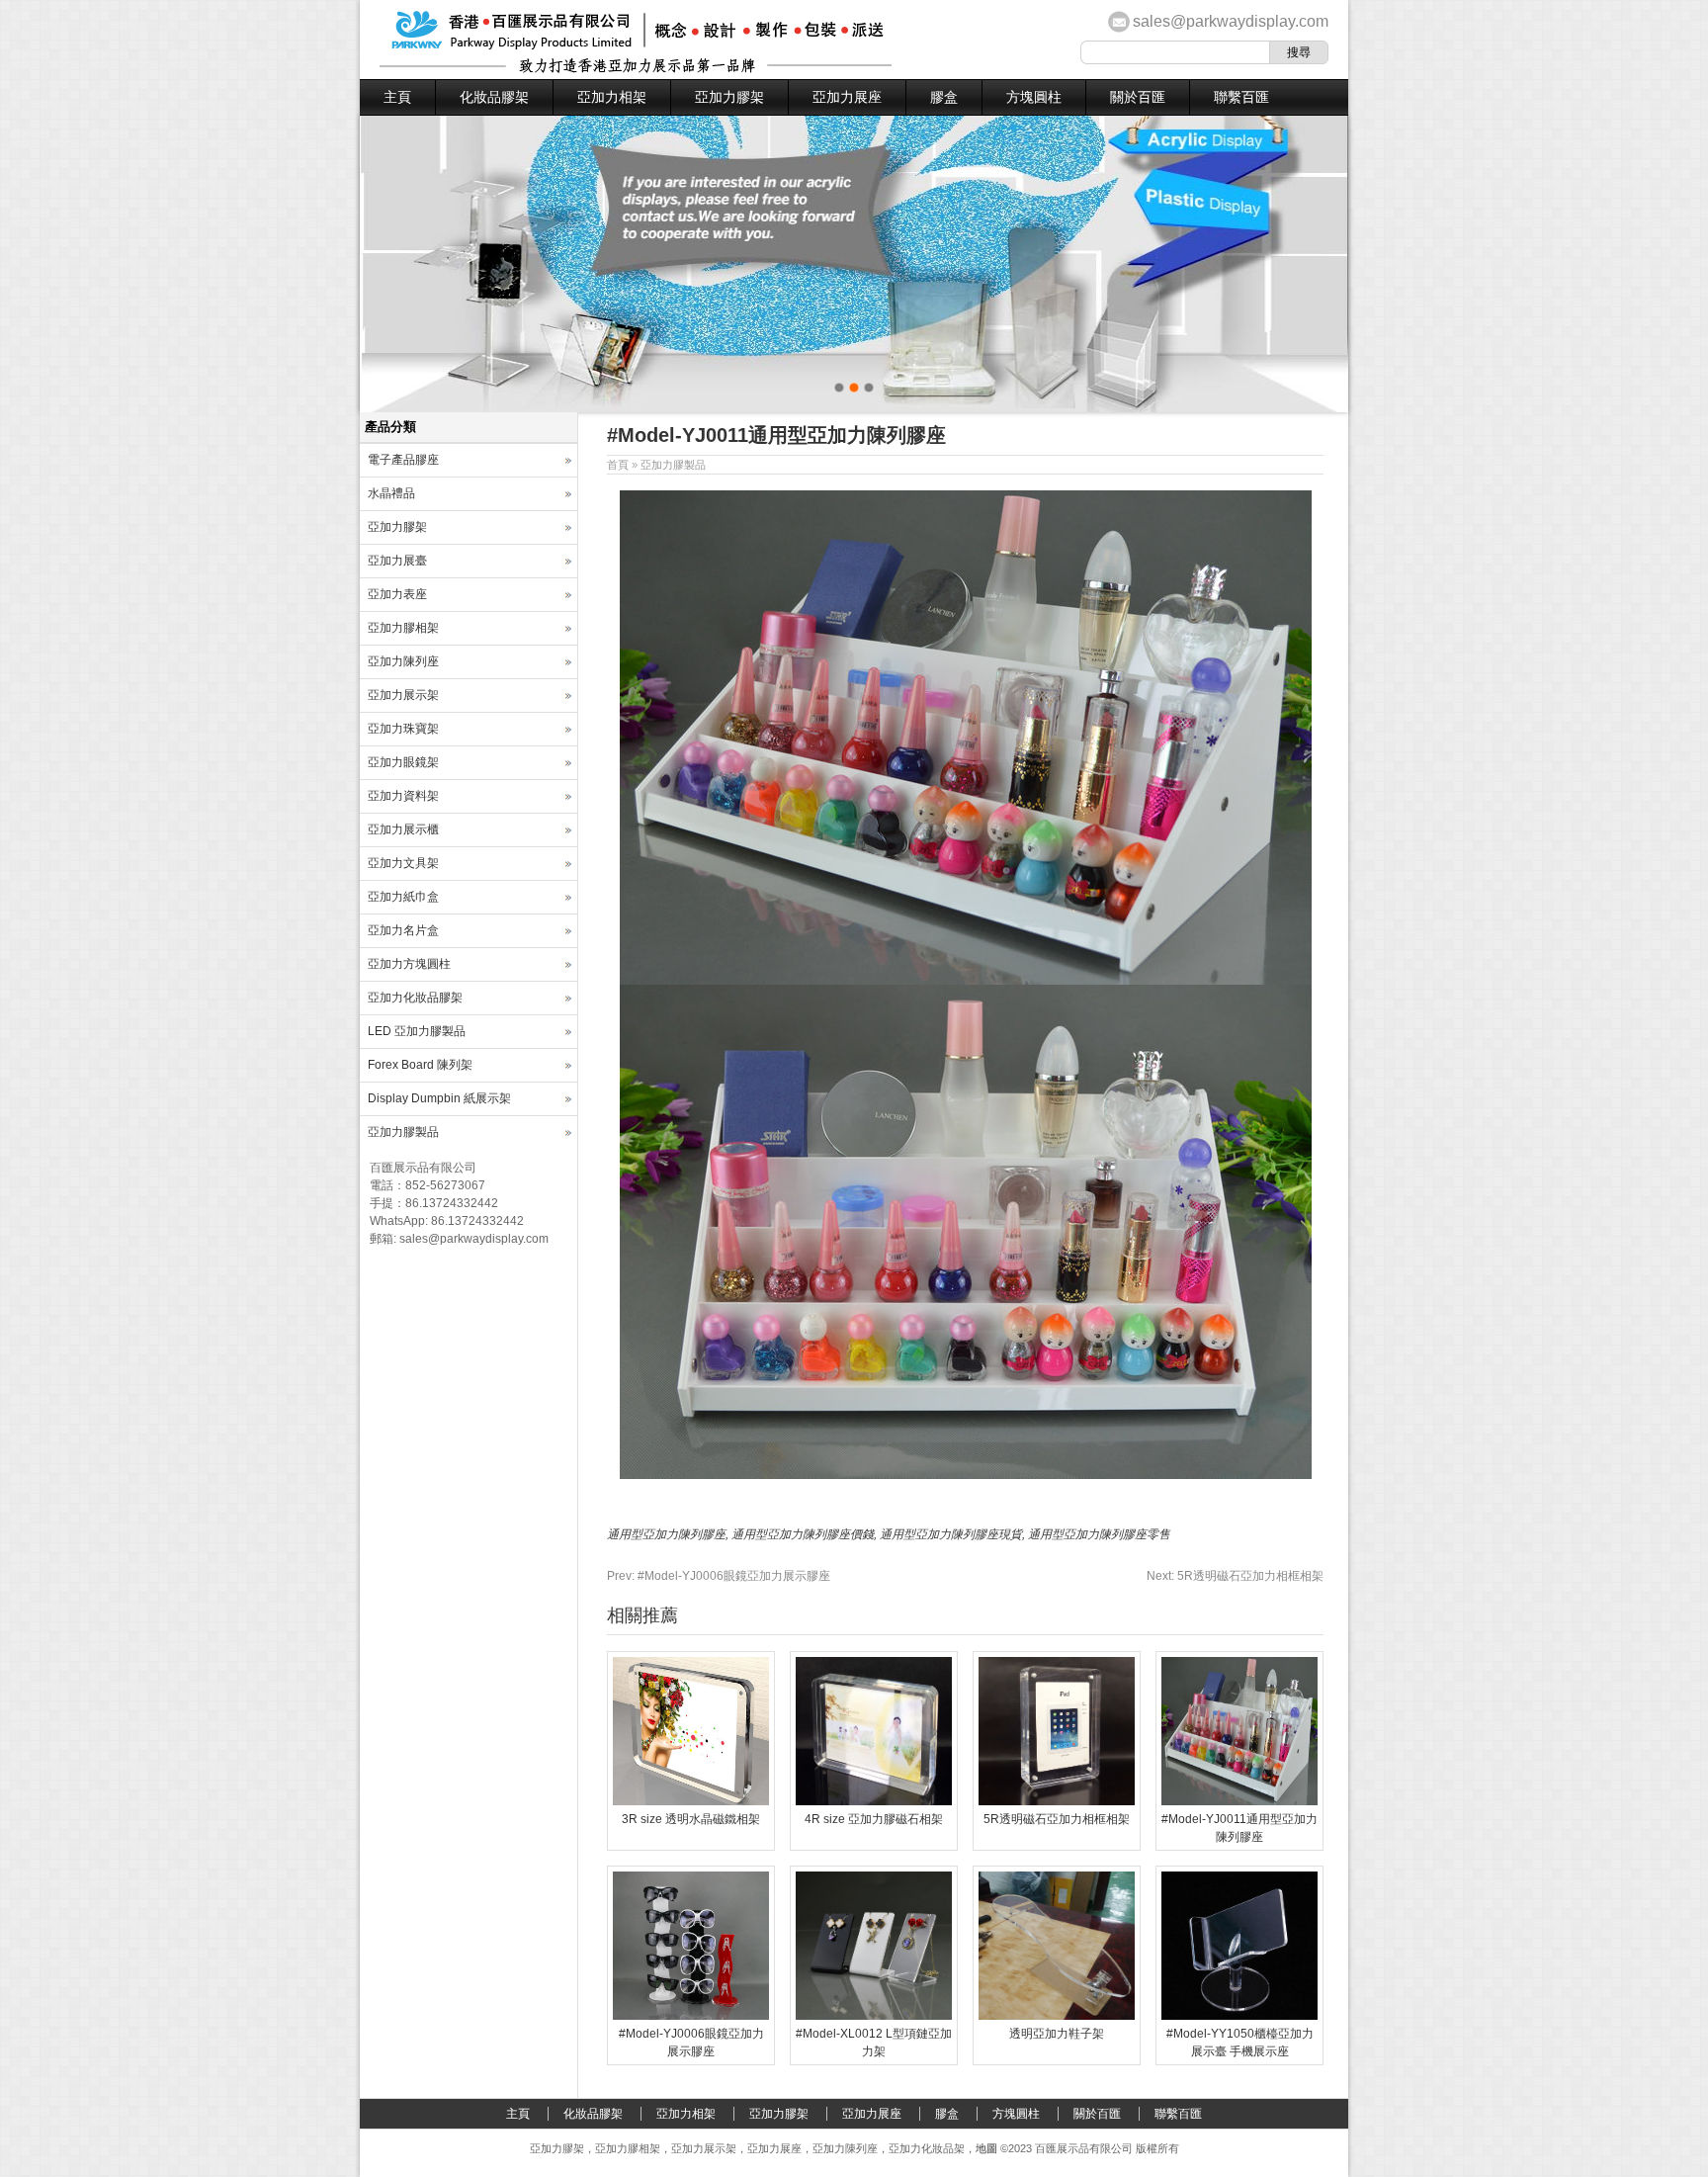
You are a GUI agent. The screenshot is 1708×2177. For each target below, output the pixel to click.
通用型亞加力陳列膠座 (666, 1534)
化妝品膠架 (494, 97)
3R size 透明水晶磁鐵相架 (691, 1819)
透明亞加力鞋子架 (1057, 2034)
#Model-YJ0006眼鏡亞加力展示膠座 (719, 1576)
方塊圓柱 (1034, 97)
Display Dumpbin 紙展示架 (439, 1098)
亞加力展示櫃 (403, 829)
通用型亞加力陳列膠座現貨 (951, 1534)
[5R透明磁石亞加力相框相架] (1057, 1801)
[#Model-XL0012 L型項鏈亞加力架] (874, 2016)
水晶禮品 (391, 493)
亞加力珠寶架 (403, 729)
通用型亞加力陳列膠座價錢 (803, 1534)
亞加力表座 (397, 594)
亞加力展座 (847, 97)
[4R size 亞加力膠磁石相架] (874, 1801)
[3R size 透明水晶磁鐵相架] (691, 1801)
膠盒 (944, 97)
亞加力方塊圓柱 (409, 964)
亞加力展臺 (397, 561)
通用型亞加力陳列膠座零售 (1099, 1534)
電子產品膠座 (403, 460)
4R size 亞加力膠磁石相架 (874, 1819)
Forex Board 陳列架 (420, 1065)
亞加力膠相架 (403, 628)
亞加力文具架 (403, 863)
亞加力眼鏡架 (403, 762)
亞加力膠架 (729, 97)
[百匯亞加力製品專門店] (636, 69)
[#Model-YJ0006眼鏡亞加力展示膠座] (691, 2016)
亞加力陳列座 (403, 661)
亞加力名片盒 (403, 930)
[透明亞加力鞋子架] (1057, 2016)
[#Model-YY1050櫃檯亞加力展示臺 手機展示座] (1239, 2016)
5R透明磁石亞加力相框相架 (1235, 1576)
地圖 (986, 2148)
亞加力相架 (612, 97)
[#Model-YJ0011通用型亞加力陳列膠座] (1239, 1801)
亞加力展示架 (403, 695)
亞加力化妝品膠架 (415, 998)
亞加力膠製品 (673, 465)
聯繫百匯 (1241, 97)
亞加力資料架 (403, 796)
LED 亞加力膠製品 (417, 1031)
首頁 (618, 465)
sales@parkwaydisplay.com (1231, 21)
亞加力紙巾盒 (403, 897)
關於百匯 (1138, 97)
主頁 (397, 97)
